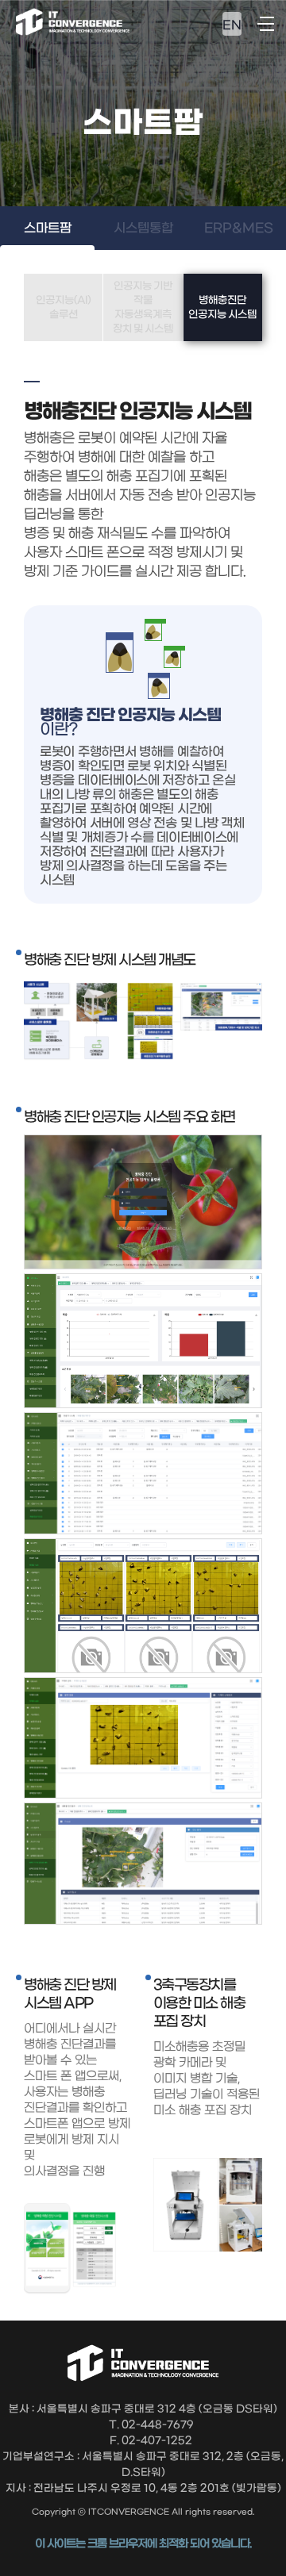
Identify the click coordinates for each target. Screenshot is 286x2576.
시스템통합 (143, 228)
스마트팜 (48, 228)
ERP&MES (239, 228)
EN (232, 25)
